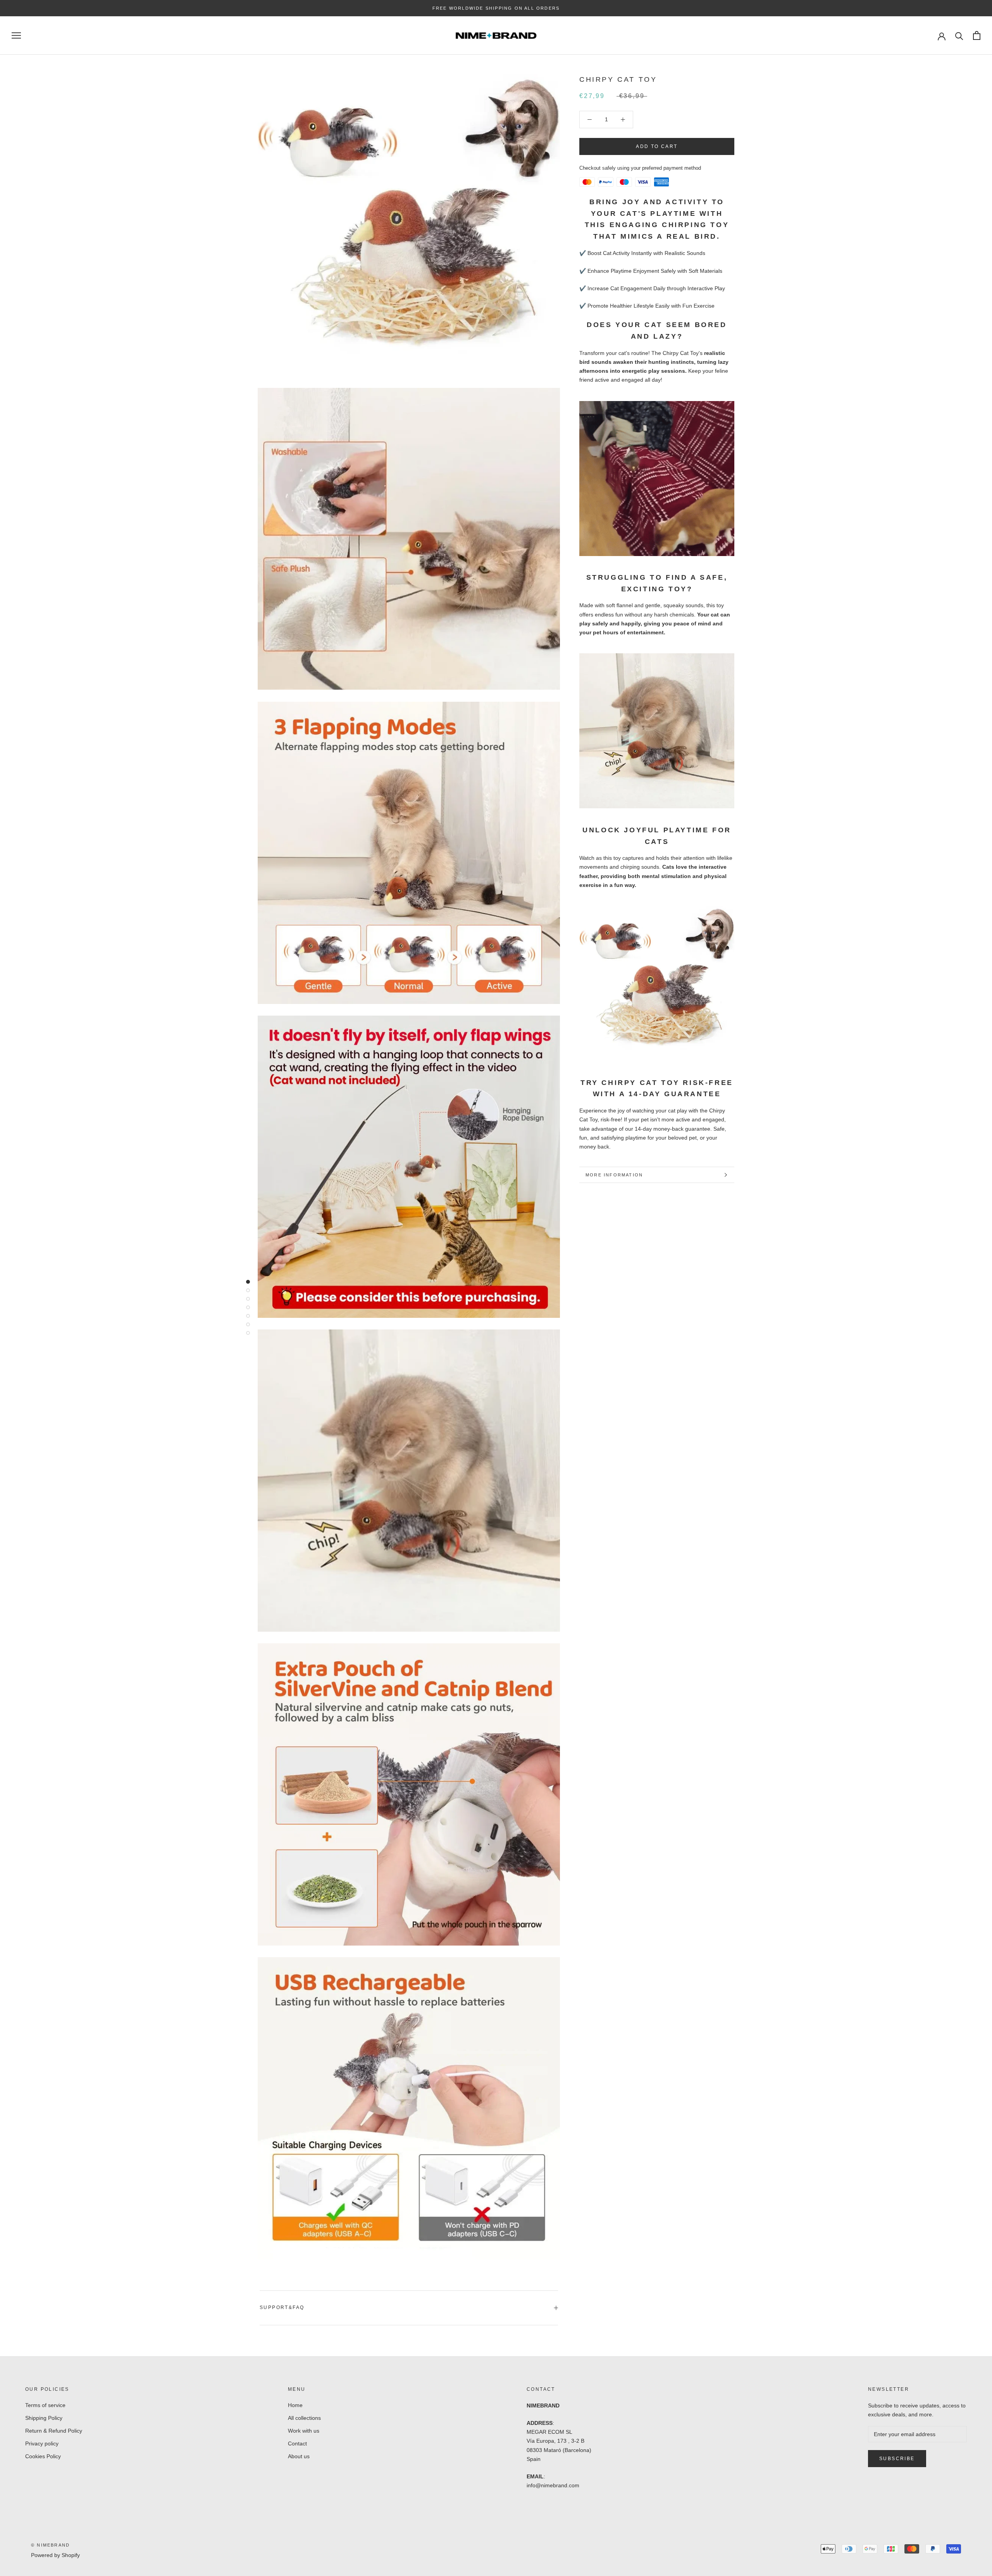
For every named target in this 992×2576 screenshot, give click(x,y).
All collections (304, 2418)
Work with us (304, 2431)
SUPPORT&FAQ (282, 2307)
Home (295, 2405)
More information (614, 1175)
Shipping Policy (44, 2418)
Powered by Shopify (55, 2555)
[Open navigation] (16, 35)
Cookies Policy (43, 2456)
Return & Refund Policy (54, 2431)
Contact (297, 2443)
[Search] (959, 35)
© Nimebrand (50, 2545)
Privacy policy (42, 2443)
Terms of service (45, 2405)
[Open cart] (977, 35)
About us (299, 2456)
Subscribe (897, 2459)
